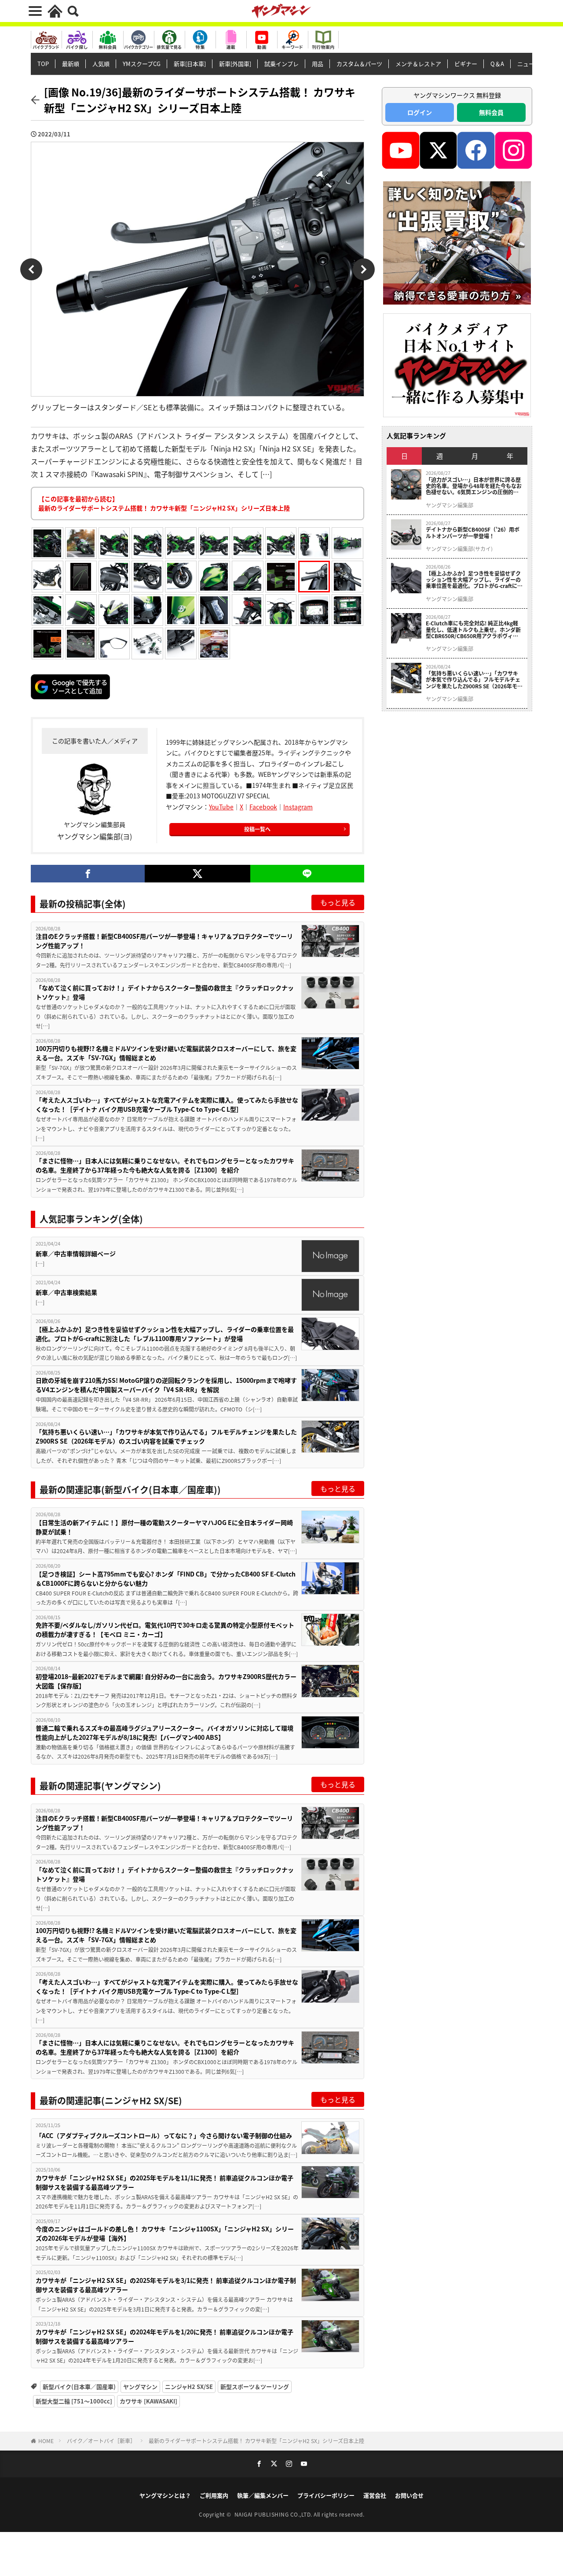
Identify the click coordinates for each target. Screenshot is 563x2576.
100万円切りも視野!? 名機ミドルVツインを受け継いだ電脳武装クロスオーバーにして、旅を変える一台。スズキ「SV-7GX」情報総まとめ (166, 1053)
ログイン (420, 112)
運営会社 (375, 2495)
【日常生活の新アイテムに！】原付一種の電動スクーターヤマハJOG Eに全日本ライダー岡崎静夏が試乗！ (164, 1527)
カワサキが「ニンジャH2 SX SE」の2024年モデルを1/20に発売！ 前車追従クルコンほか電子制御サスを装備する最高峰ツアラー (165, 2336)
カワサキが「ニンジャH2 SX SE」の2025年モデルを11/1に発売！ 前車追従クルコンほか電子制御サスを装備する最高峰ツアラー (165, 2182)
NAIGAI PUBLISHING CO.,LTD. (274, 2514)
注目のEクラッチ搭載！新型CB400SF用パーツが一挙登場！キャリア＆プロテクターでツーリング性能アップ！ (164, 941)
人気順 (101, 64)
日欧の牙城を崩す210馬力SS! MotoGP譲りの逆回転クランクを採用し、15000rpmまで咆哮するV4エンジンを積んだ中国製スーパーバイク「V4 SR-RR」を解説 (166, 1385)
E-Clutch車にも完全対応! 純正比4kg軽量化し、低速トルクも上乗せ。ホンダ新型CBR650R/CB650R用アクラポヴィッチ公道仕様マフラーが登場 (473, 630)
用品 (318, 64)
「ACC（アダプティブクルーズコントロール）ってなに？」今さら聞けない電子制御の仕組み (164, 2135)
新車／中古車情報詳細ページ (76, 1253)
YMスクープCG (142, 64)
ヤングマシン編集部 (450, 505)
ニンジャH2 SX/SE (189, 2387)
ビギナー (466, 64)
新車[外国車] (235, 64)
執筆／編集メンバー (263, 2495)
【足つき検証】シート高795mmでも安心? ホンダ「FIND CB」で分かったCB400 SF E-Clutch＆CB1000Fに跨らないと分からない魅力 (166, 1578)
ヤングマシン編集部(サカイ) (459, 549)
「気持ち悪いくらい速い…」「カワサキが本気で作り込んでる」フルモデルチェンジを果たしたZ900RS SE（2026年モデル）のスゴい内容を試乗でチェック (166, 1436)
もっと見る (338, 902)
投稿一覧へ (257, 829)
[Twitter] (197, 874)
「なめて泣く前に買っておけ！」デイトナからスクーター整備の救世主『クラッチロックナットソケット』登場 (165, 992)
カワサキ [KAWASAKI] (148, 2401)
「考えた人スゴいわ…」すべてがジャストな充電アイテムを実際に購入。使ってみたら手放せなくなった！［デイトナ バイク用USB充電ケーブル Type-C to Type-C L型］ (167, 1104)
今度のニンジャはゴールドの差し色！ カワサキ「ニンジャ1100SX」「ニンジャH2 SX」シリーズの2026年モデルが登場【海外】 (165, 2233)
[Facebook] (88, 874)
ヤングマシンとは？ (165, 2495)
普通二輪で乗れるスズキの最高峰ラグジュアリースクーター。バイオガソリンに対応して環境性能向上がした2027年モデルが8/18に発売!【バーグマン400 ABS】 (165, 1733)
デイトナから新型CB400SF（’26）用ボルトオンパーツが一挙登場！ (473, 533)
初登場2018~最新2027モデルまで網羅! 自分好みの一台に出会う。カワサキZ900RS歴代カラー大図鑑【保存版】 (166, 1681)
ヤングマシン (140, 2387)
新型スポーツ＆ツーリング (255, 2387)
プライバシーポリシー (326, 2495)
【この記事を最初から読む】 (164, 503)
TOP (43, 64)
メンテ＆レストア (418, 64)
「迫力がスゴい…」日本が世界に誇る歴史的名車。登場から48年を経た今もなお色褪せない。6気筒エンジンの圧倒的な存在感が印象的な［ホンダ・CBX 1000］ (474, 486)
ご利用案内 (214, 2495)
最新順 (71, 64)
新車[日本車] (190, 64)
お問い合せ (409, 2495)
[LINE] (307, 874)
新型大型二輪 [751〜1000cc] (74, 2401)
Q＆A (497, 64)
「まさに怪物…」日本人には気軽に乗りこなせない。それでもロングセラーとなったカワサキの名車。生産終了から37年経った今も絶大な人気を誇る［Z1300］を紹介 (165, 1165)
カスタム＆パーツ (359, 64)
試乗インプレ (281, 64)
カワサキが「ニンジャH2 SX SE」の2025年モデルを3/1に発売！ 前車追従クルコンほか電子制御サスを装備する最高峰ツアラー (166, 2285)
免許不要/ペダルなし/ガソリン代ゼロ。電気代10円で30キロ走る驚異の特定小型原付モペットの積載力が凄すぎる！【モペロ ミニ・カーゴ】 (165, 1630)
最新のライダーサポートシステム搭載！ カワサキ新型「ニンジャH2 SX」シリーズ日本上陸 (256, 2441)
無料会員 (491, 112)
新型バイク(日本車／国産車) (79, 2387)
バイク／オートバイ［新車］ (101, 2441)
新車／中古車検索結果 (66, 1292)
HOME (46, 2441)
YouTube (221, 807)
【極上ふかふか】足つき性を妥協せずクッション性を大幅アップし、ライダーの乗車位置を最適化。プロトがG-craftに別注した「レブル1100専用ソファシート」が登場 (165, 1334)
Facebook (263, 807)
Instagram (298, 807)
